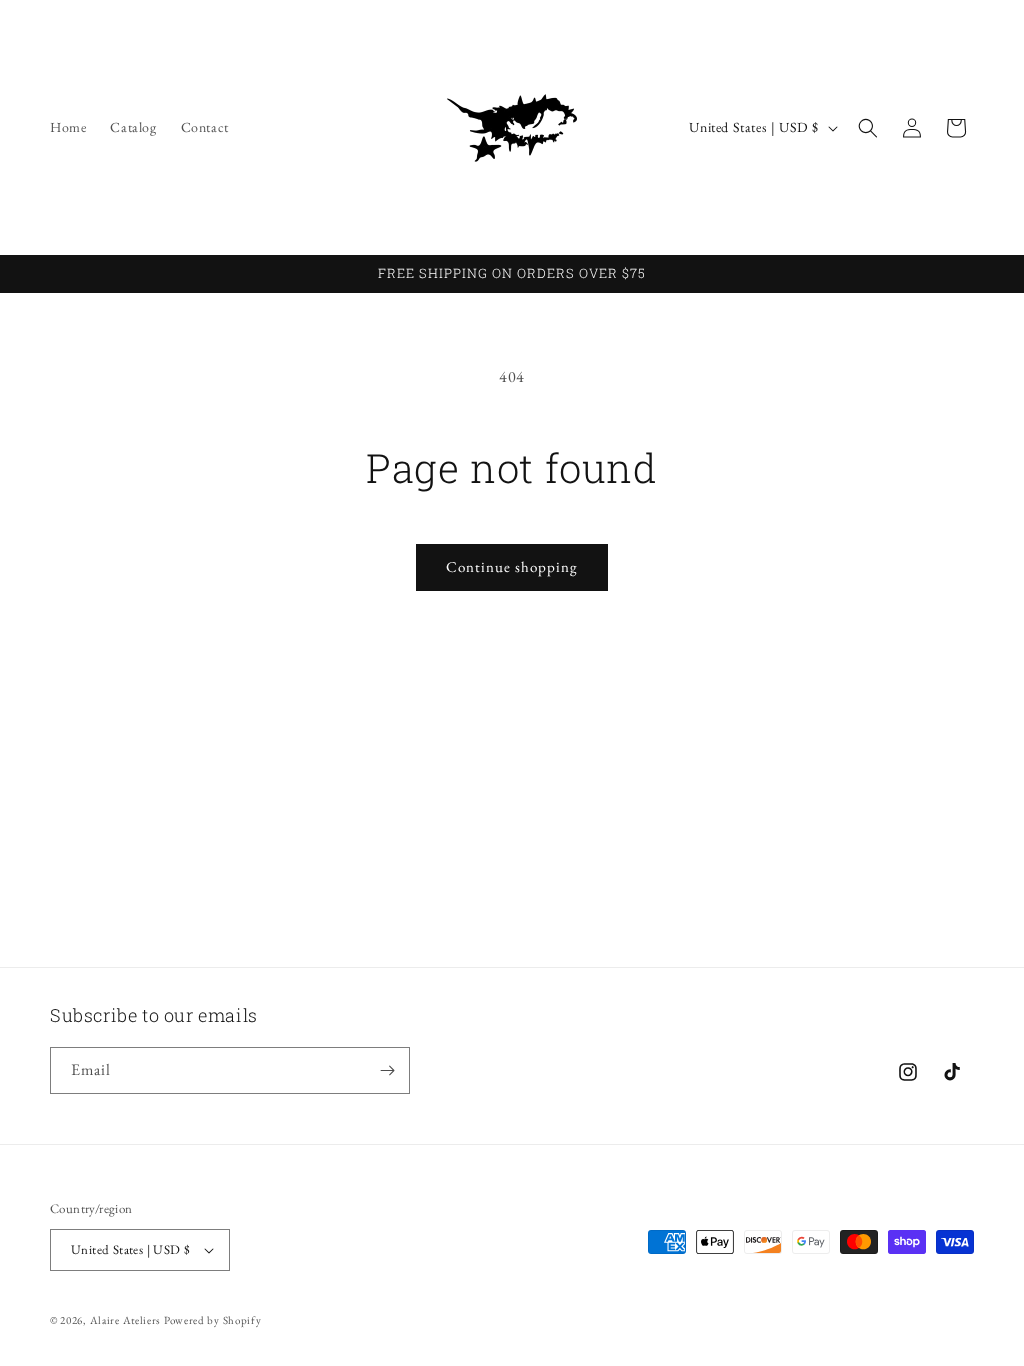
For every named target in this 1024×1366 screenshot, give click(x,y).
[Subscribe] (387, 1070)
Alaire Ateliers (126, 1320)
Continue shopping (512, 566)
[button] (868, 128)
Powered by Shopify (213, 1320)
